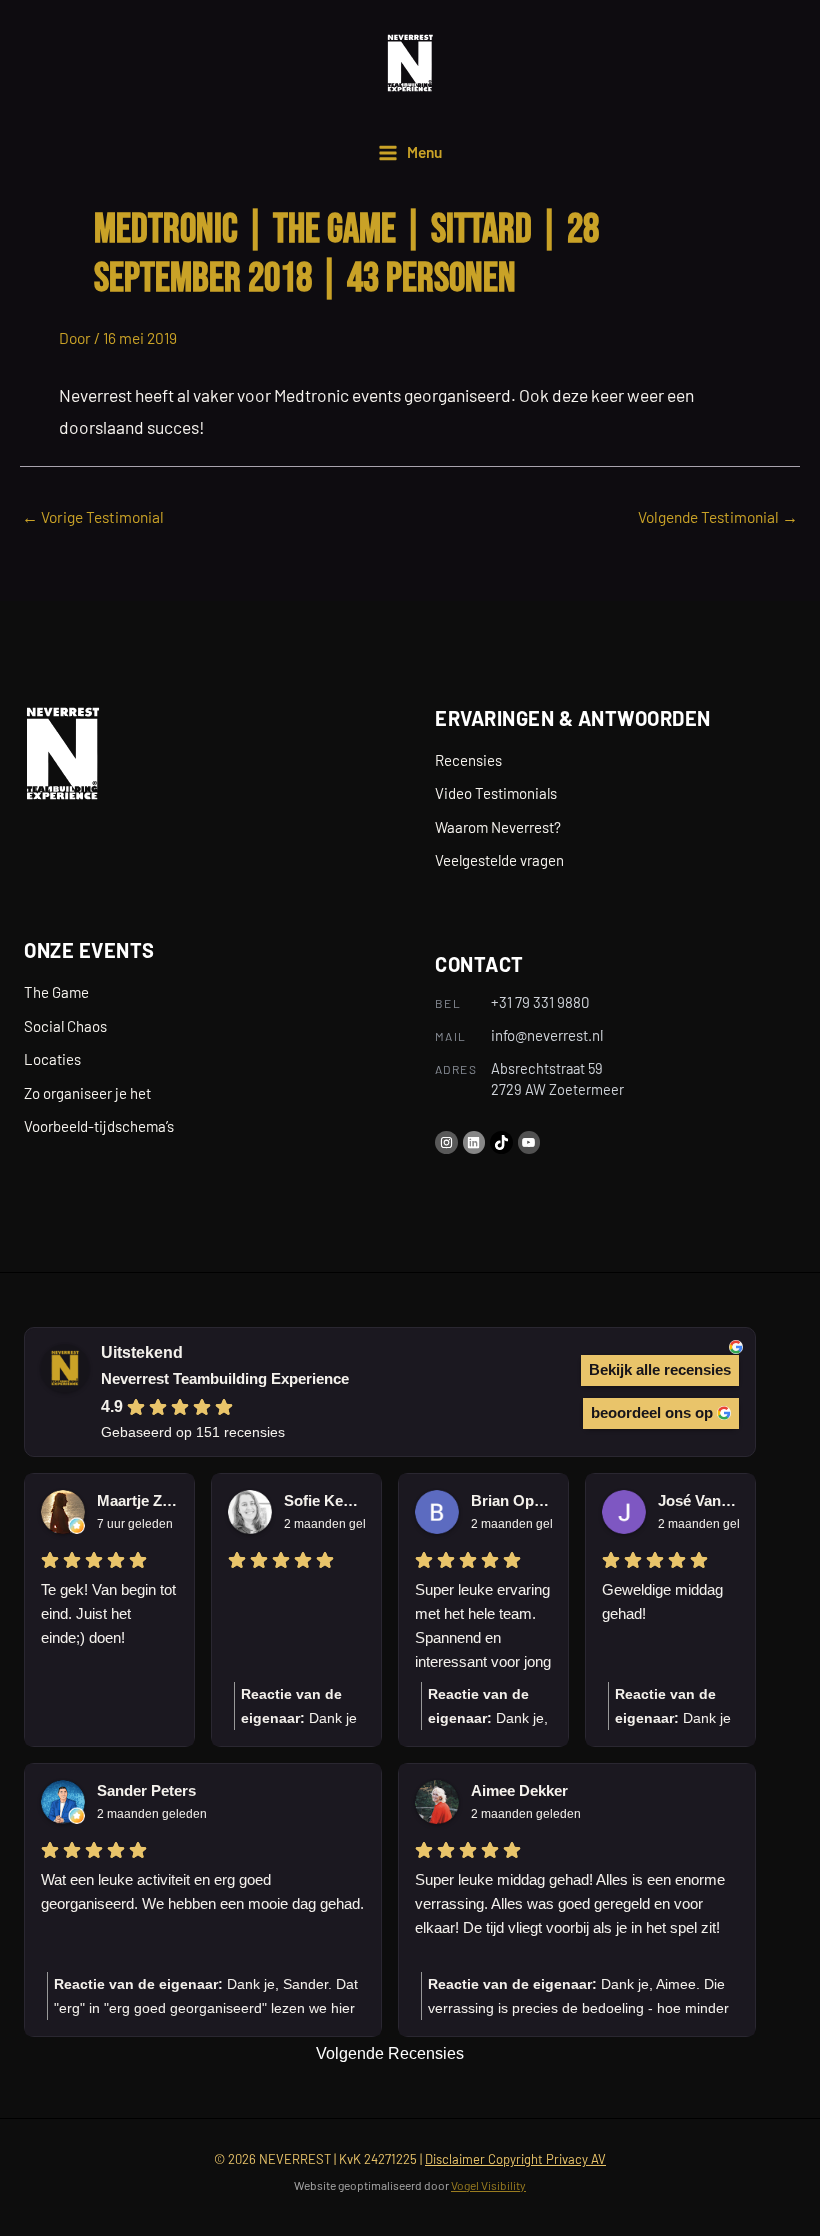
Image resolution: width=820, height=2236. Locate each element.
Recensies (468, 760)
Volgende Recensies (390, 2053)
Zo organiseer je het (87, 1093)
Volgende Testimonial (718, 516)
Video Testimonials (496, 793)
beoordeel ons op (652, 1412)
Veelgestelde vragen (499, 860)
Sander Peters (146, 1790)
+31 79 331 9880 (540, 1002)
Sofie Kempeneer (324, 1500)
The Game (56, 992)
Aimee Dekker (519, 1790)
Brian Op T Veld (511, 1500)
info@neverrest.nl (547, 1035)
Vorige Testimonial (93, 516)
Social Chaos (65, 1026)
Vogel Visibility (488, 2185)
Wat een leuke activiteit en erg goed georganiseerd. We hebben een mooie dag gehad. (202, 1891)
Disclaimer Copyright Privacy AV (515, 2159)
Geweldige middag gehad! (662, 1601)
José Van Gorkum (698, 1500)
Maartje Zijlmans (137, 1500)
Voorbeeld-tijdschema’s (99, 1126)
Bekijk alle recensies (660, 1369)
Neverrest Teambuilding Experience (225, 1378)
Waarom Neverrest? (498, 827)
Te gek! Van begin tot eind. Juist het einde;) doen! (108, 1613)
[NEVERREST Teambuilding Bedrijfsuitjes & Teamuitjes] (409, 63)
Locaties (52, 1059)
